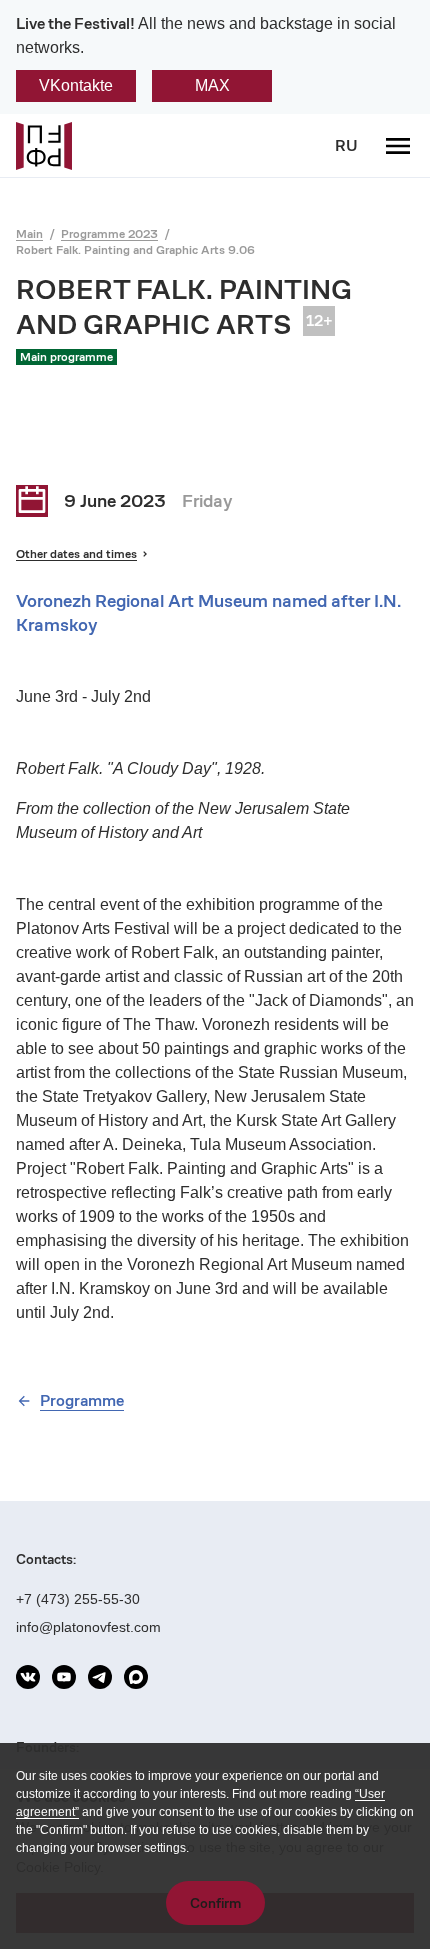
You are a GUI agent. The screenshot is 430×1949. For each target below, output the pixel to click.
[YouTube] (64, 1677)
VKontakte (76, 85)
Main (29, 233)
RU (346, 145)
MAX (212, 85)
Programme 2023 (109, 233)
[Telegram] (100, 1677)
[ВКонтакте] (28, 1677)
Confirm (215, 1903)
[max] (136, 1677)
